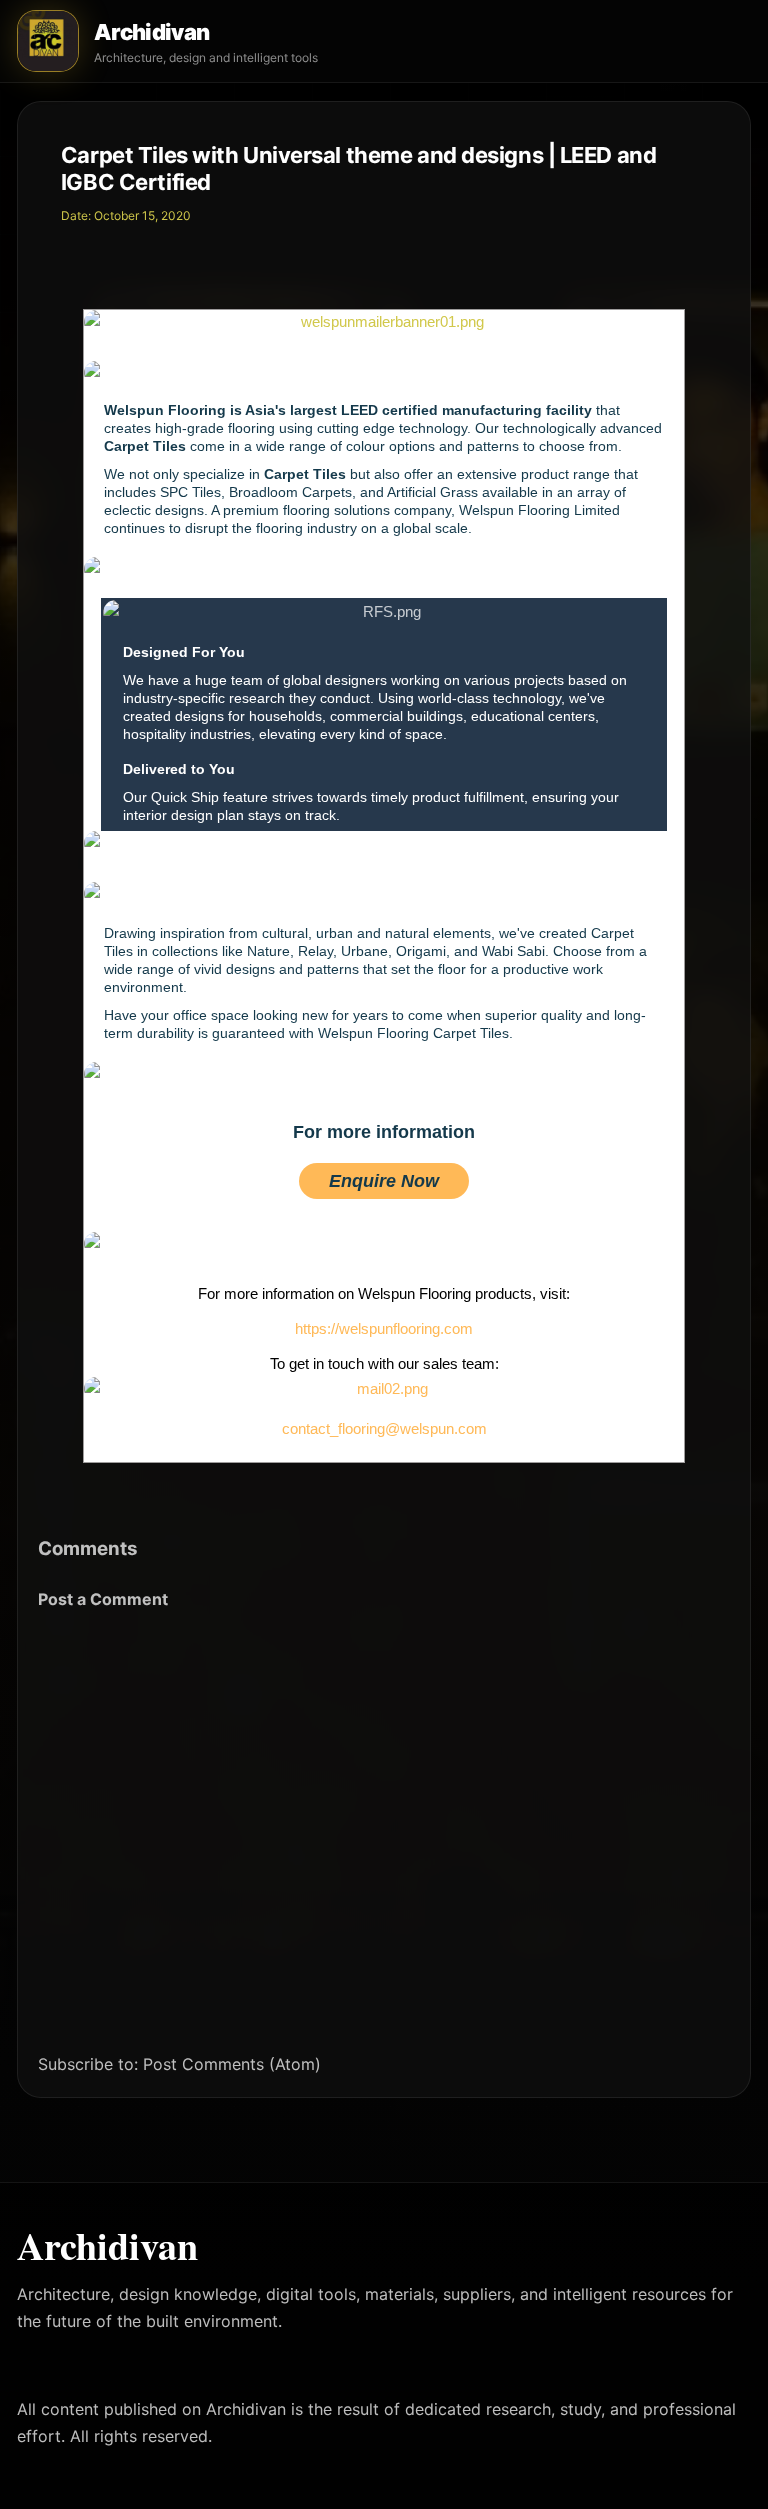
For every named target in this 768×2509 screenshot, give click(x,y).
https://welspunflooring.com (384, 1328)
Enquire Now (384, 1181)
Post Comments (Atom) (232, 2064)
